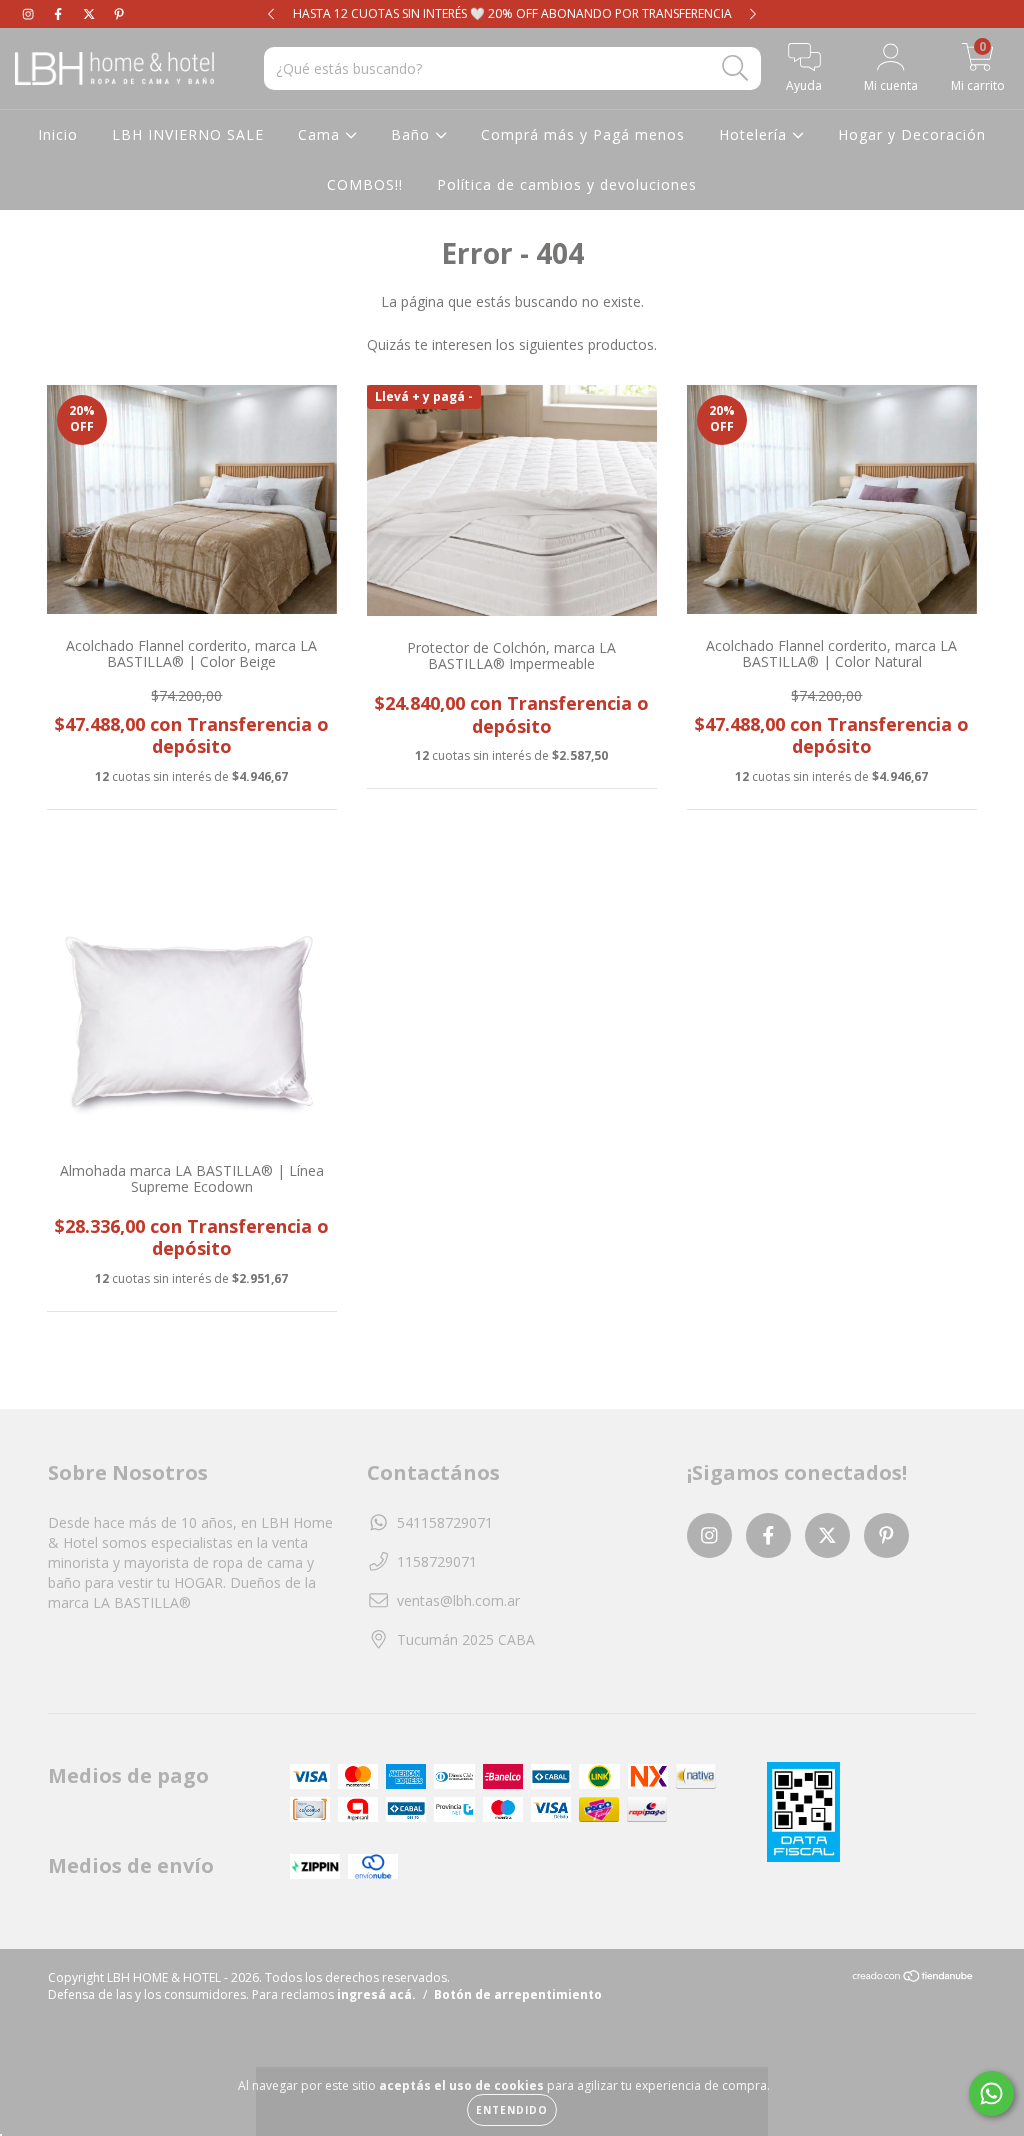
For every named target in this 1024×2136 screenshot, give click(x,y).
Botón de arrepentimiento (518, 1994)
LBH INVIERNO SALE (188, 134)
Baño (413, 134)
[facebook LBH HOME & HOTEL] (60, 13)
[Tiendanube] (913, 1978)
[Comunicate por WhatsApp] (991, 2093)
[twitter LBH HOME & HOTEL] (91, 13)
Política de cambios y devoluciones (567, 184)
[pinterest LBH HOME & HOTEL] (119, 13)
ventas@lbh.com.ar (458, 1600)
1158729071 (437, 1561)
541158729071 (445, 1522)
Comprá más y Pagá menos (583, 134)
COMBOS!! (365, 184)
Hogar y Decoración (912, 134)
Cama (321, 134)
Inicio (58, 134)
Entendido (512, 2110)
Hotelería (755, 134)
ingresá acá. (376, 1994)
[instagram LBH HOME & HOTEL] (30, 13)
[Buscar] (735, 68)
